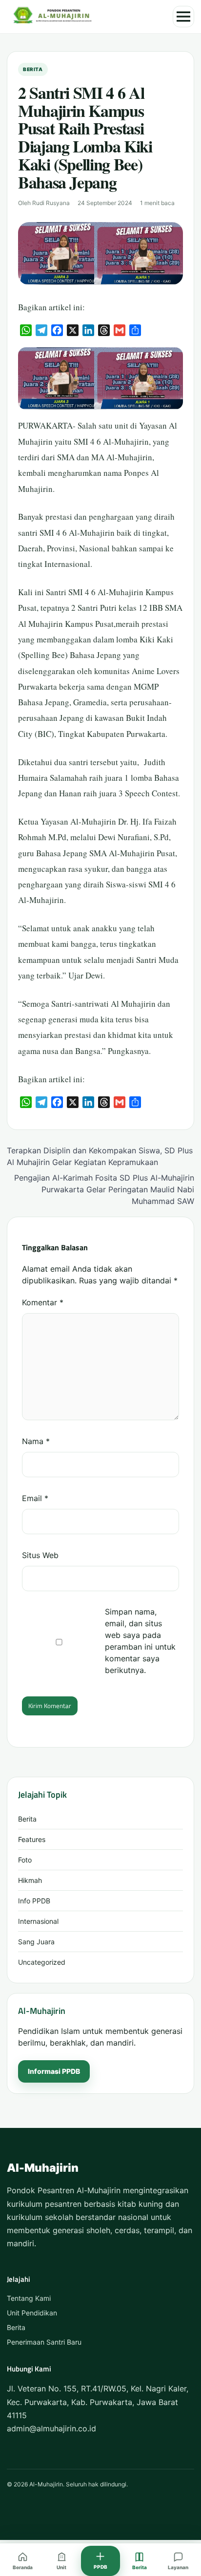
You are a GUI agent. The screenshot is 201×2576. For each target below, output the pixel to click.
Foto (25, 1860)
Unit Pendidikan (32, 2313)
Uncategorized (42, 1962)
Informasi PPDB (54, 2071)
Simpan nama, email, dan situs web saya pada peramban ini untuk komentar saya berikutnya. (140, 1641)
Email (35, 1498)
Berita (33, 69)
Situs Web (40, 1555)
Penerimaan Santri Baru (44, 2342)
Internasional (38, 1921)
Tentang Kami (29, 2298)
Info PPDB (34, 1901)
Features (32, 1839)
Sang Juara (36, 1942)
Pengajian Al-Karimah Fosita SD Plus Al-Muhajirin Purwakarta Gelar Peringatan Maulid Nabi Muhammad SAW (104, 1189)
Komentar (43, 1302)
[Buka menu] (183, 17)
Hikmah (30, 1880)
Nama (36, 1441)
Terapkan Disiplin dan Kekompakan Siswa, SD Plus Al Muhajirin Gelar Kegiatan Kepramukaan (100, 1156)
